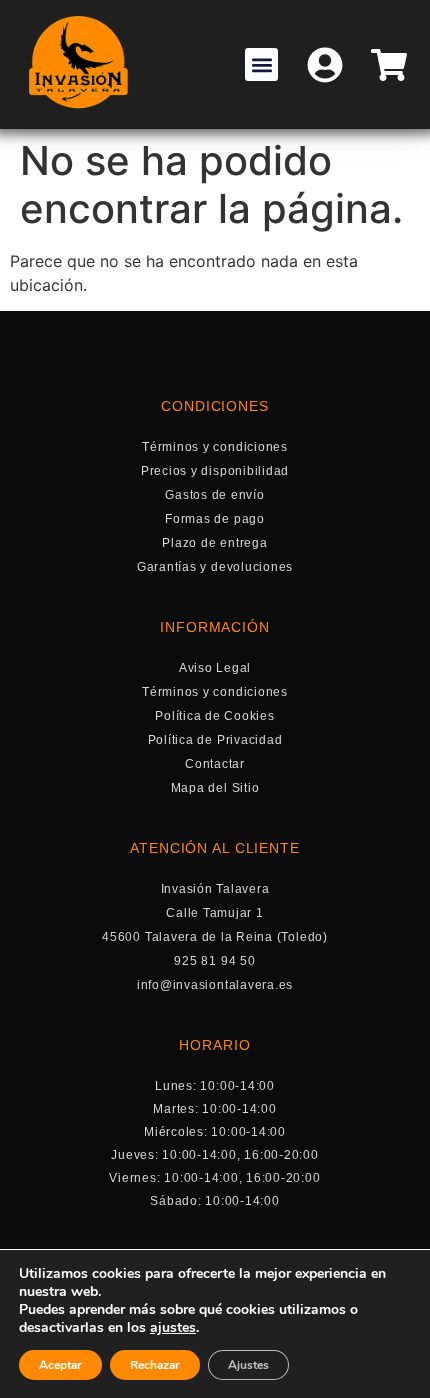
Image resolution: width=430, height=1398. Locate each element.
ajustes (173, 1328)
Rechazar (155, 1365)
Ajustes (248, 1365)
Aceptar (60, 1365)
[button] (261, 64)
